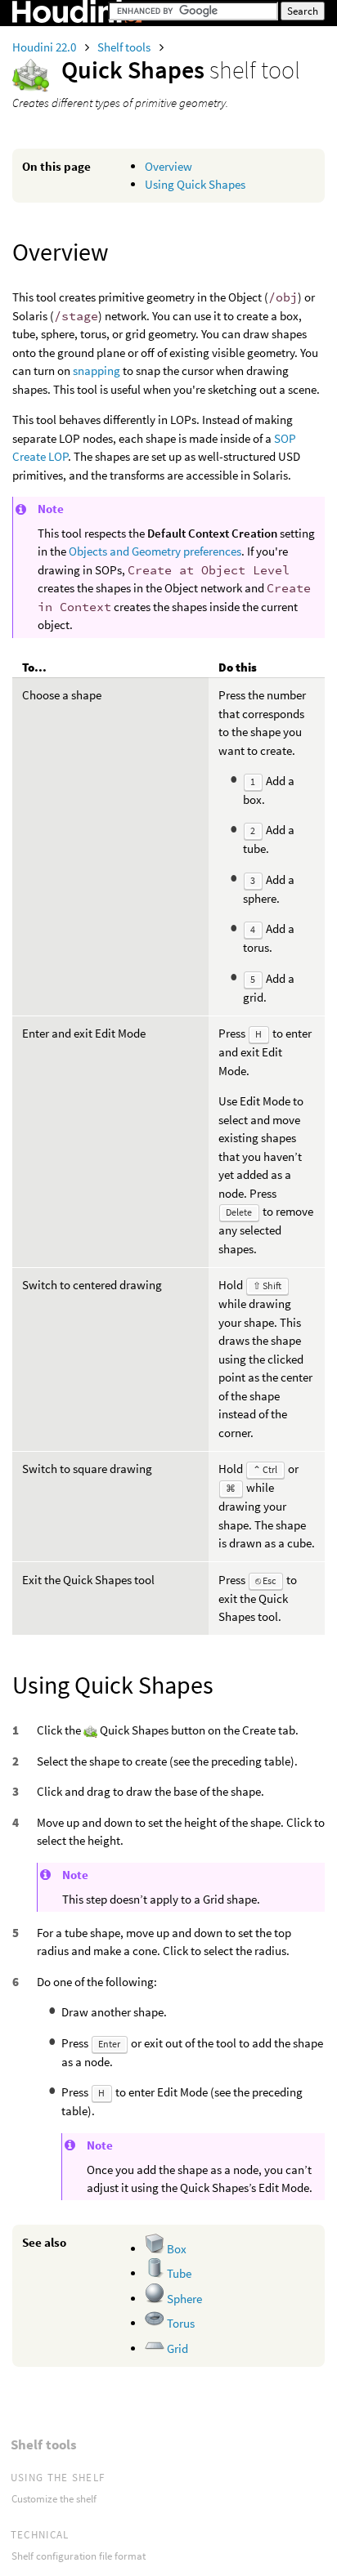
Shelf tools (125, 47)
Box (175, 2249)
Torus (180, 2323)
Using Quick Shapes (195, 184)
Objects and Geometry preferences (155, 551)
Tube (178, 2273)
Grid (176, 2348)
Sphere (183, 2299)
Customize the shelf (54, 2499)
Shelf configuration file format (79, 2556)
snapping (97, 371)
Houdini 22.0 (45, 47)
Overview (168, 166)
